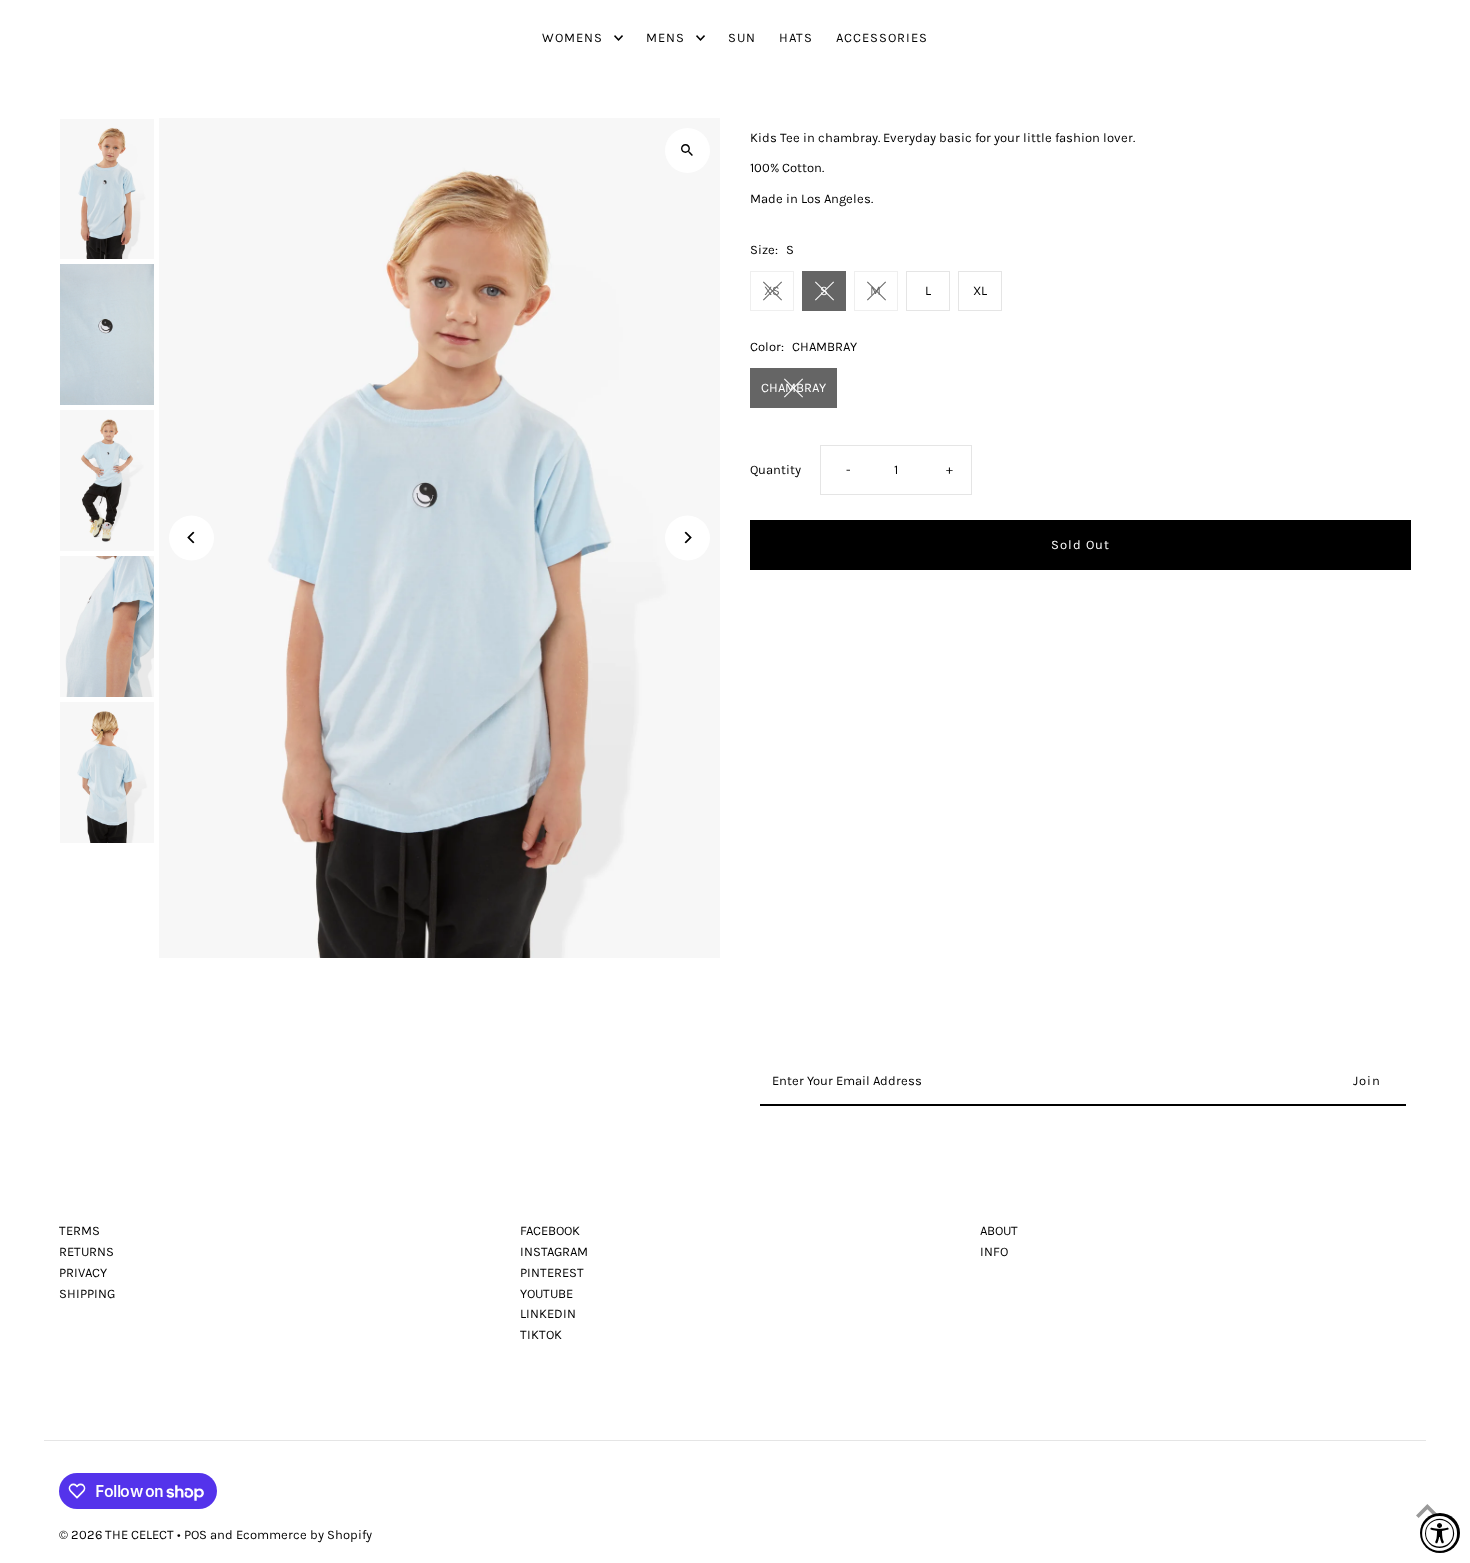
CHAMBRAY (793, 387)
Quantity (775, 469)
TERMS (79, 1230)
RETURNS (86, 1251)
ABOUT (999, 1230)
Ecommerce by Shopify (304, 1534)
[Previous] (191, 537)
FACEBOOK (550, 1230)
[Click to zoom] (687, 150)
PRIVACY (83, 1272)
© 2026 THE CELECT (118, 1534)
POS (195, 1534)
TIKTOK (541, 1334)
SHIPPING (87, 1293)
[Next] (687, 537)
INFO (994, 1251)
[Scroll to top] (1427, 1510)
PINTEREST (552, 1272)
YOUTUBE (546, 1293)
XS (772, 290)
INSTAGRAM (554, 1251)
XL (980, 290)
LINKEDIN (548, 1313)
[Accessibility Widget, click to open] (1440, 1533)
